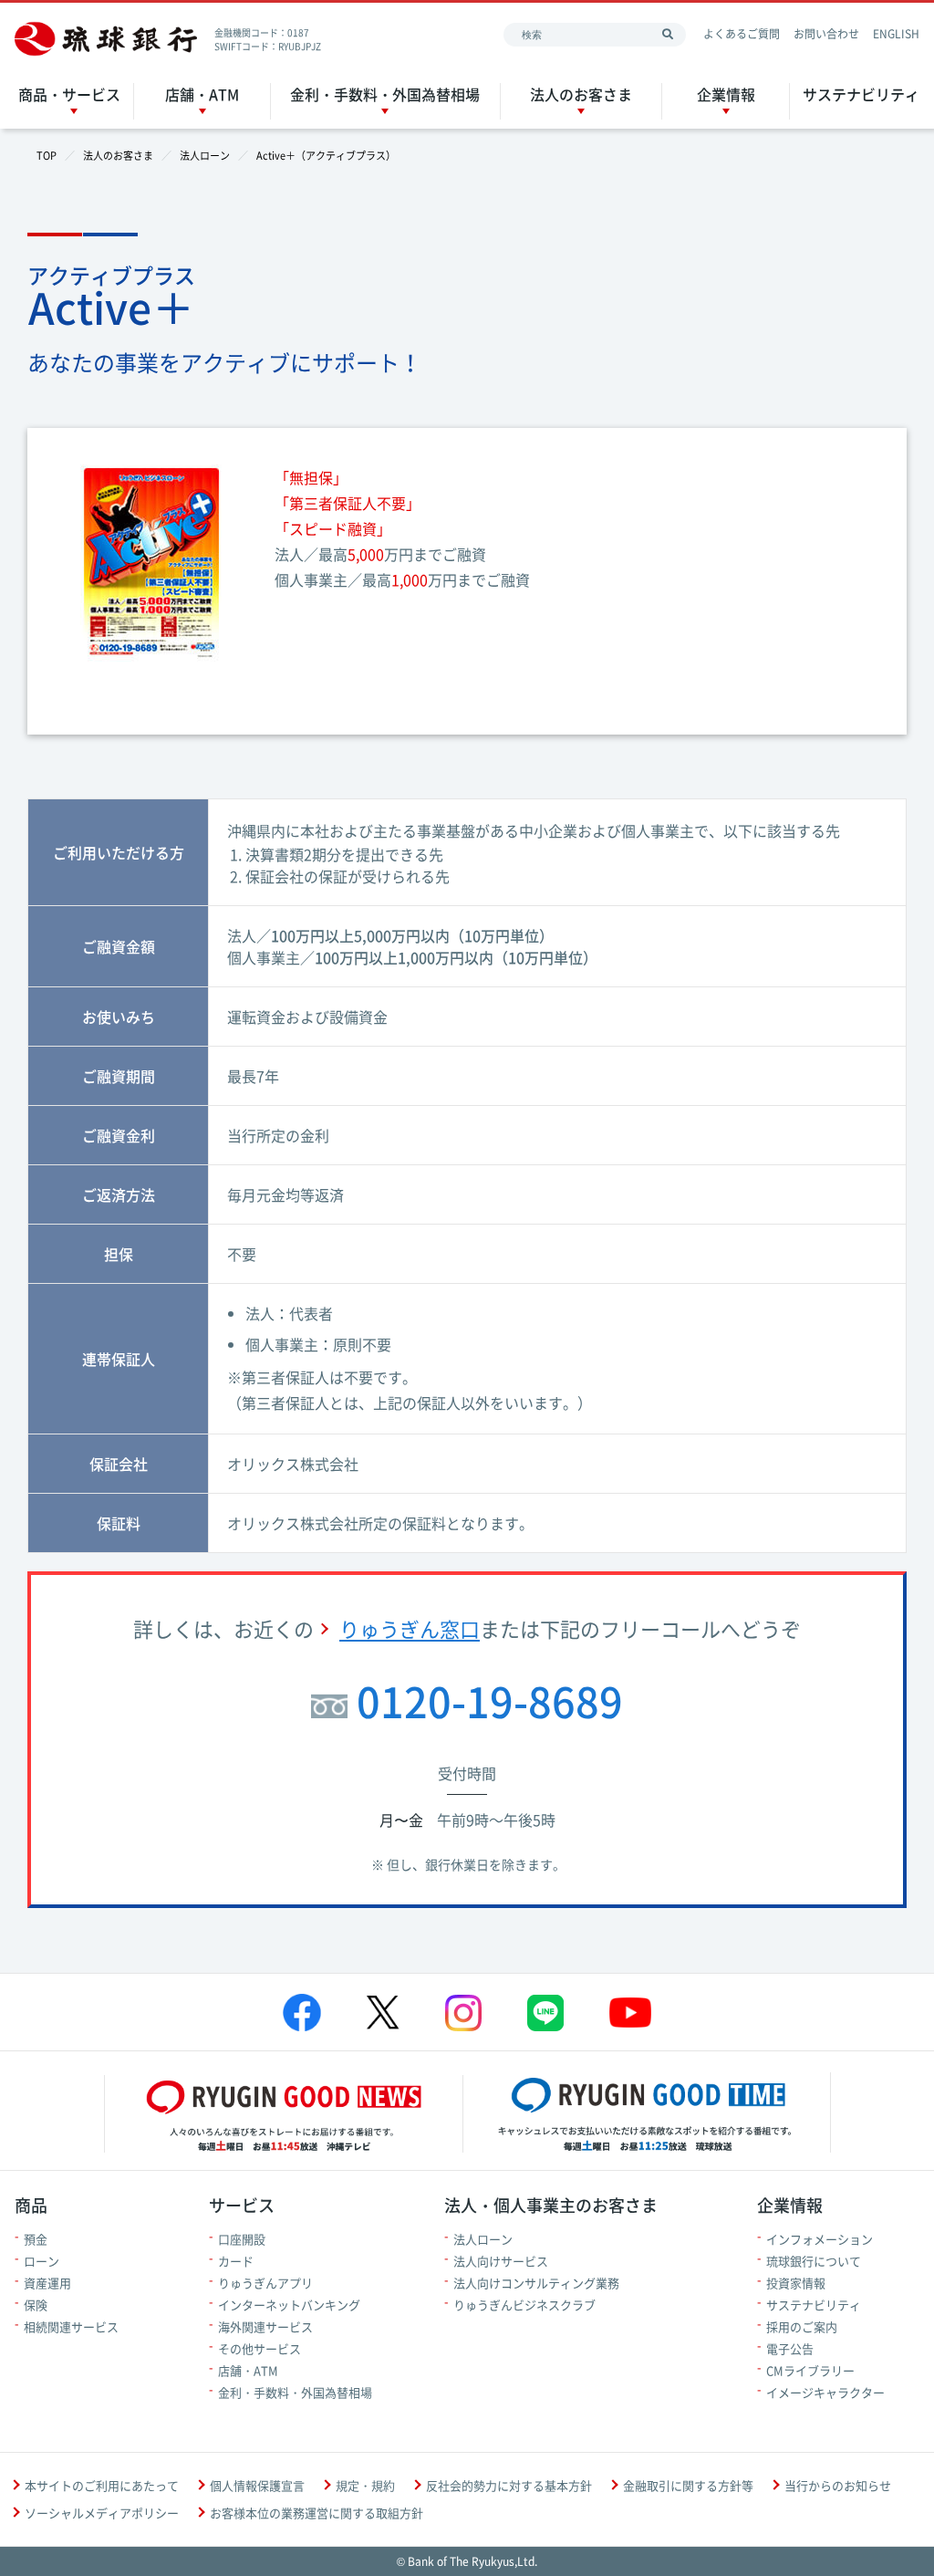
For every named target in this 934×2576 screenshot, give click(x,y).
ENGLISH (896, 34)
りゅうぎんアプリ (265, 2283)
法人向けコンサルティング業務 (536, 2283)
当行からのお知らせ (838, 2485)
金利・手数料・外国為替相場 (385, 94)
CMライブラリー (810, 2370)
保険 (36, 2305)
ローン (42, 2261)
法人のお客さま (581, 94)
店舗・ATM (202, 94)
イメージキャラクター (825, 2392)
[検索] (668, 35)
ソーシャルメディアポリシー (102, 2513)
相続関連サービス (71, 2326)
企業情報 (726, 94)
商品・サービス (69, 94)
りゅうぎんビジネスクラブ (524, 2305)
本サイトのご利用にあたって (102, 2485)
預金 (36, 2239)
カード (236, 2261)
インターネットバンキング (289, 2305)
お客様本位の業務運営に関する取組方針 (317, 2513)
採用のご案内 (802, 2326)
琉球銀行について (814, 2261)
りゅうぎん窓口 (410, 1628)
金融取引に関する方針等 (688, 2485)
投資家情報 (796, 2283)
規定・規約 (365, 2485)
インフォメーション (820, 2239)
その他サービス (259, 2348)
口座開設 (242, 2239)
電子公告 (790, 2348)
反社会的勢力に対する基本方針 (509, 2485)
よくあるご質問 (742, 34)
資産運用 (47, 2283)
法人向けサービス (501, 2261)
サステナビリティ (861, 94)
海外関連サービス (265, 2326)
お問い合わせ (826, 34)
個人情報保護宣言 (257, 2485)
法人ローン (483, 2239)
